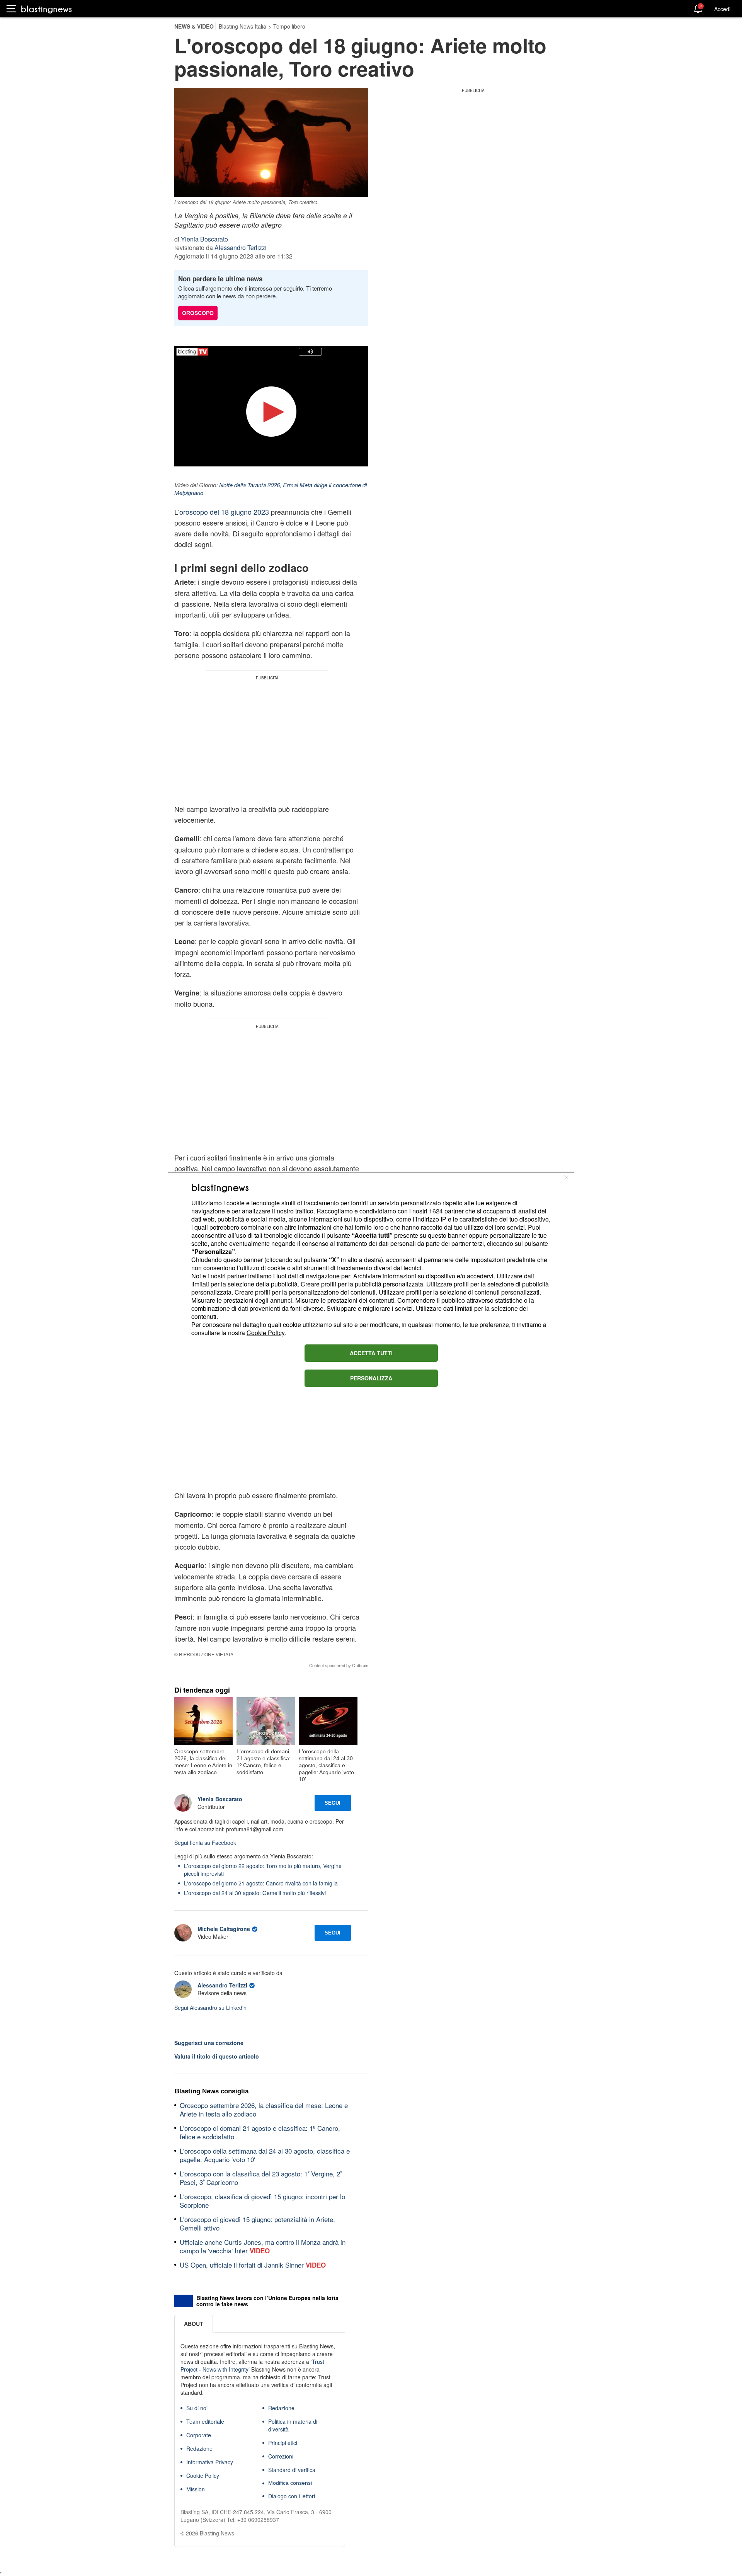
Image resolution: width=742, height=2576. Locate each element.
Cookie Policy (265, 1333)
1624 (436, 1211)
